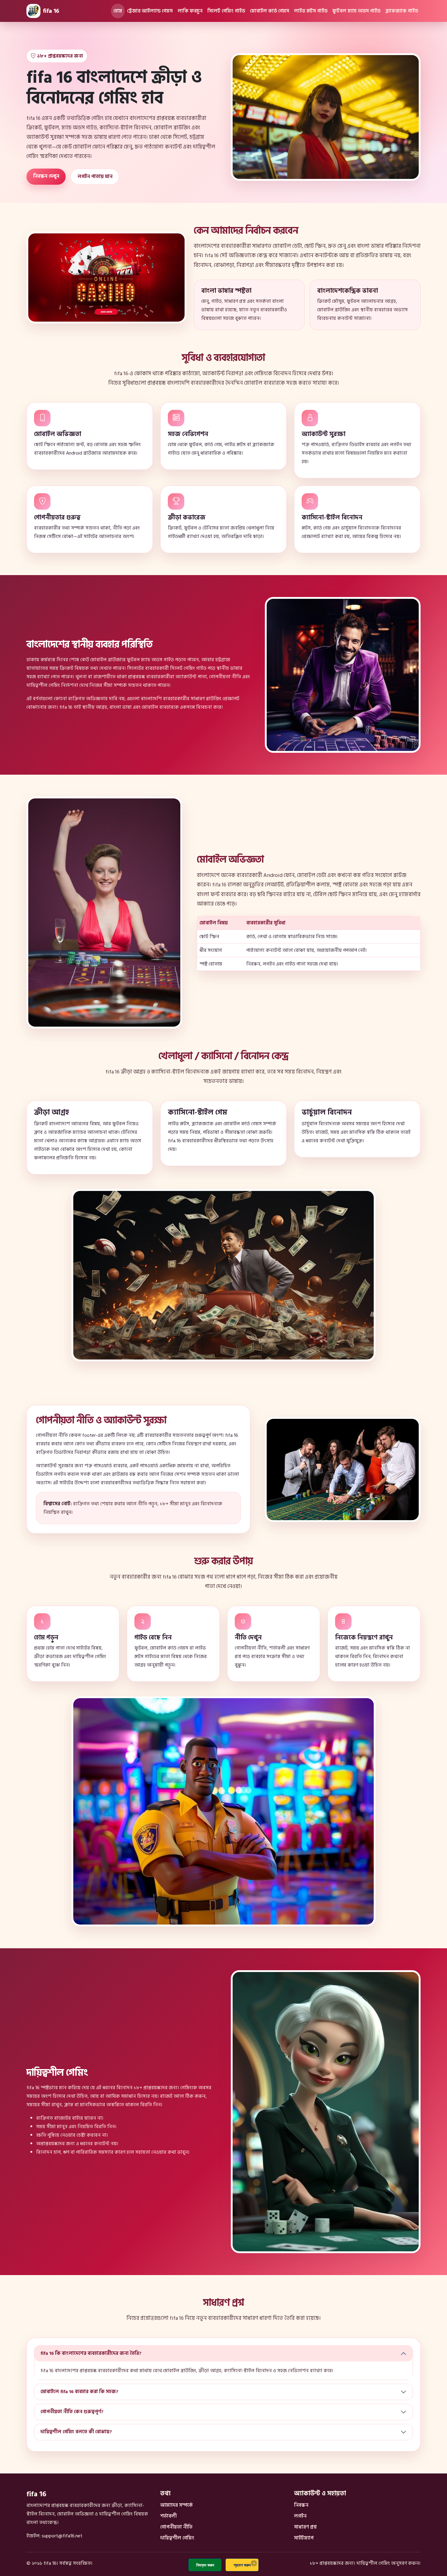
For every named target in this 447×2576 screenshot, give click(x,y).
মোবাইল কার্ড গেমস (270, 11)
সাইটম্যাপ (304, 2538)
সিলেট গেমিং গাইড (226, 11)
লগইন (300, 2516)
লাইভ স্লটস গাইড (311, 11)
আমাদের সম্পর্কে (177, 2505)
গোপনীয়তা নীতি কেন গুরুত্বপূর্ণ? (72, 2412)
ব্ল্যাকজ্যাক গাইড (402, 11)
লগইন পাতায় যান (95, 176)
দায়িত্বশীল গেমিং (177, 2538)
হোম (118, 11)
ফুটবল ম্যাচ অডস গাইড (356, 11)
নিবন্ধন (301, 2505)
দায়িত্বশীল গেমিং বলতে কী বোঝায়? (76, 2432)
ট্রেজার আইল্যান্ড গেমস (150, 11)
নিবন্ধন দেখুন (46, 176)
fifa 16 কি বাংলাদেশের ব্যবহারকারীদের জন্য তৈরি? (91, 2353)
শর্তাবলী (168, 2516)
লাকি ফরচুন (190, 11)
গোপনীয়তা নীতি (176, 2527)
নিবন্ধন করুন (205, 2565)
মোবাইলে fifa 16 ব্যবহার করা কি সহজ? (79, 2392)
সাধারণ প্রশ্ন (305, 2527)
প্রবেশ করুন (242, 2565)
